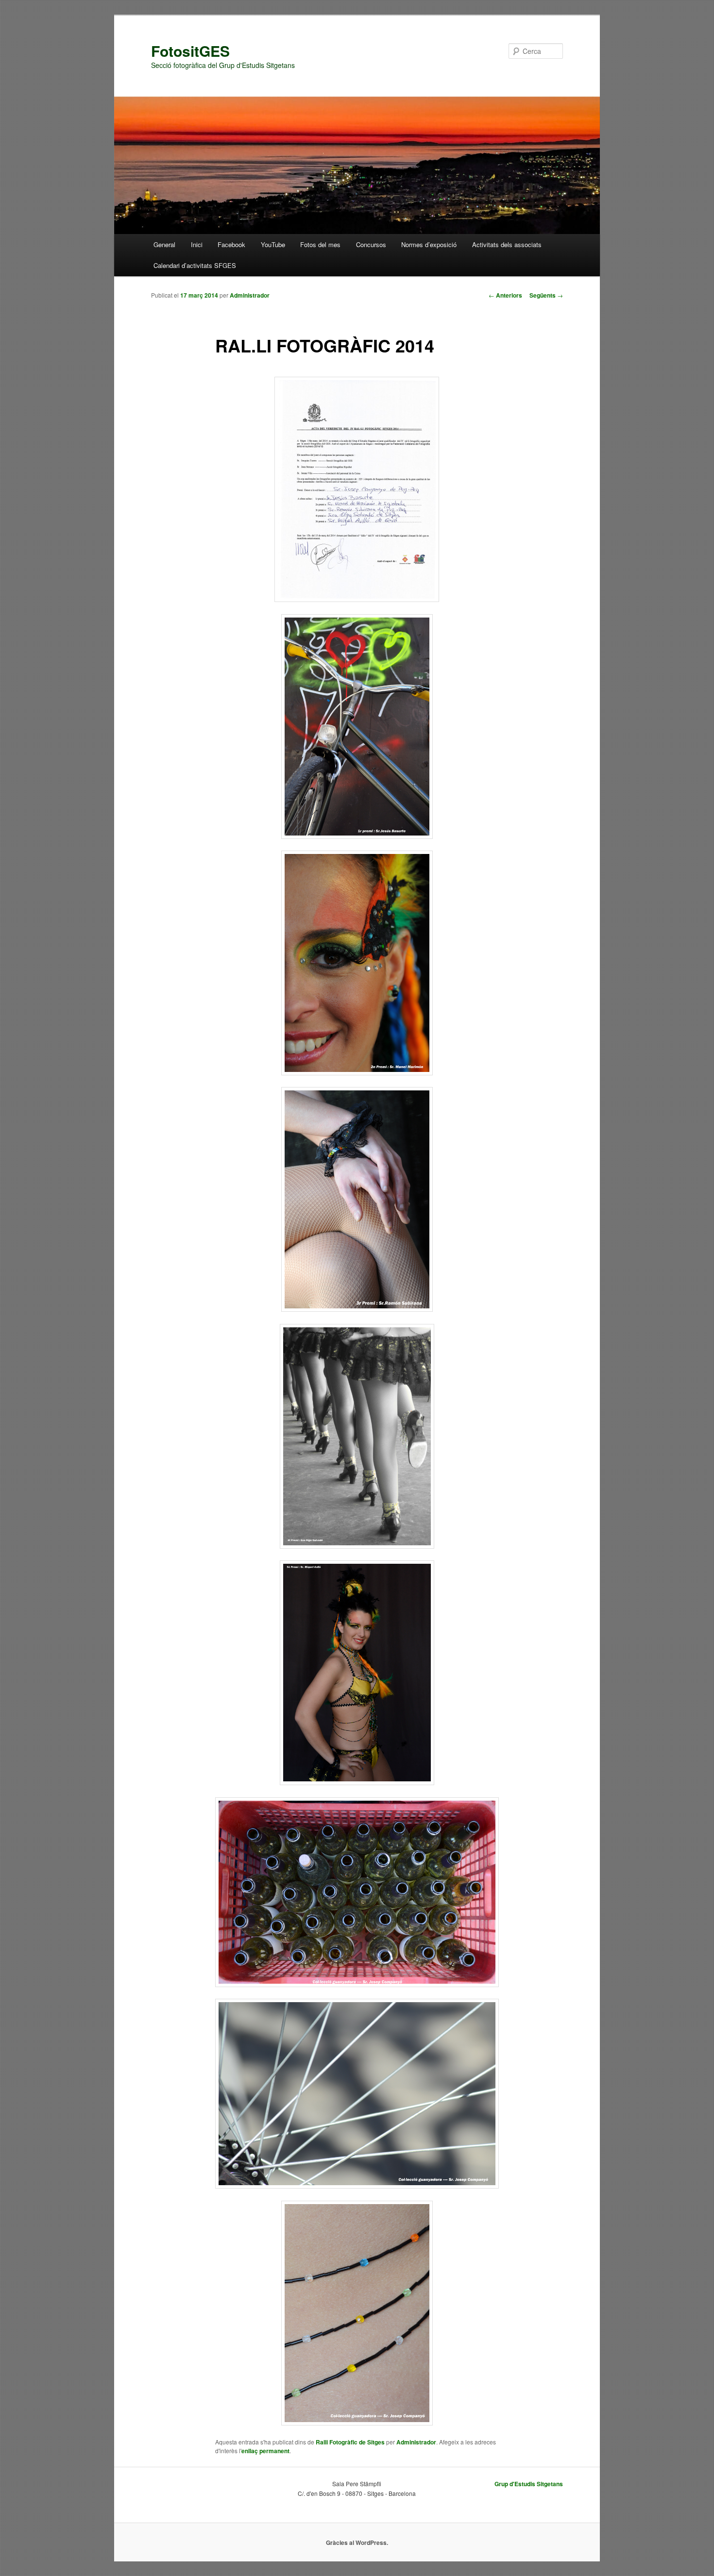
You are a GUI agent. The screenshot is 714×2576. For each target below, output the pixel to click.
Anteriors (505, 295)
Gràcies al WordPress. (357, 2543)
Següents (546, 295)
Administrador (250, 295)
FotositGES (190, 51)
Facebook (231, 244)
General (164, 244)
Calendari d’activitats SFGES (195, 265)
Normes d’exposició (429, 244)
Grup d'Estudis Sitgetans (529, 2484)
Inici (197, 244)
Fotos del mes (320, 244)
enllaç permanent (265, 2451)
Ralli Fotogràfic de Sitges (350, 2442)
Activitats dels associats (507, 244)
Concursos (371, 244)
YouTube (273, 244)
